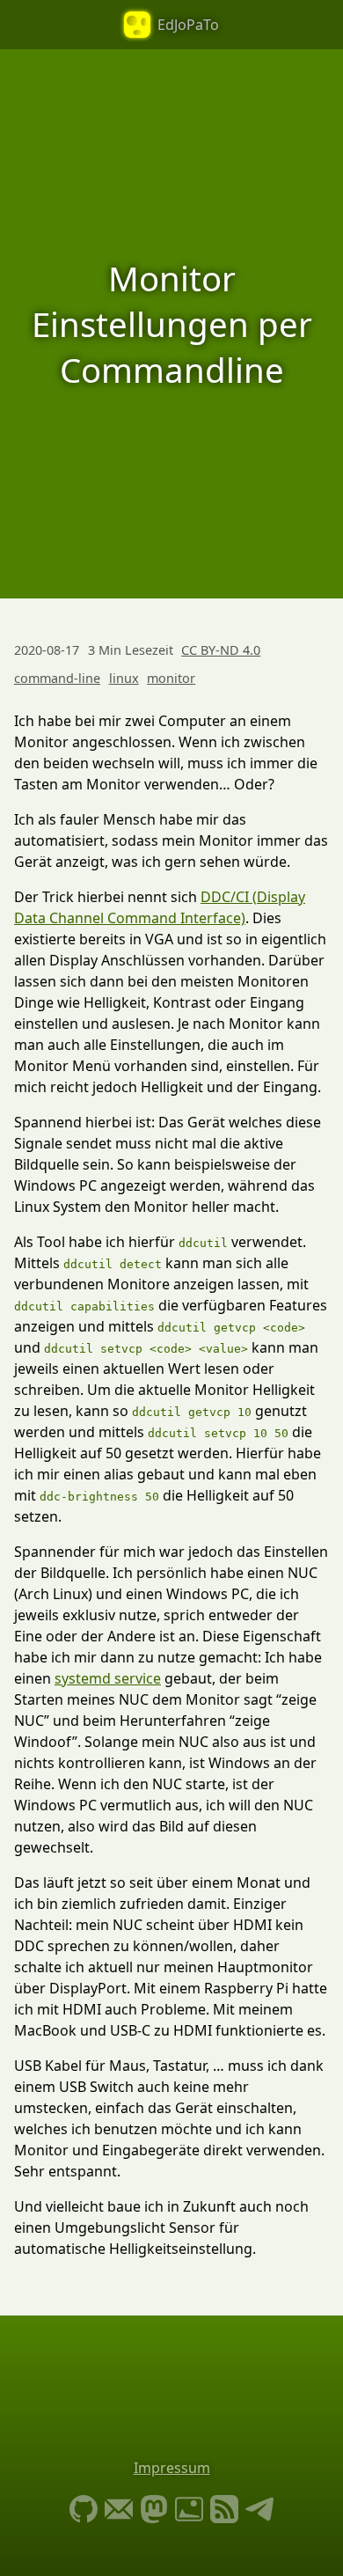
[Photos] (189, 2511)
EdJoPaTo (188, 25)
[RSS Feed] (224, 2511)
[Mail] (119, 2511)
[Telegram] (259, 2511)
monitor (171, 678)
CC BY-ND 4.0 (221, 650)
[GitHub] (84, 2511)
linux (124, 678)
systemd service (108, 1678)
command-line (57, 678)
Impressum (172, 2468)
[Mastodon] (154, 2511)
